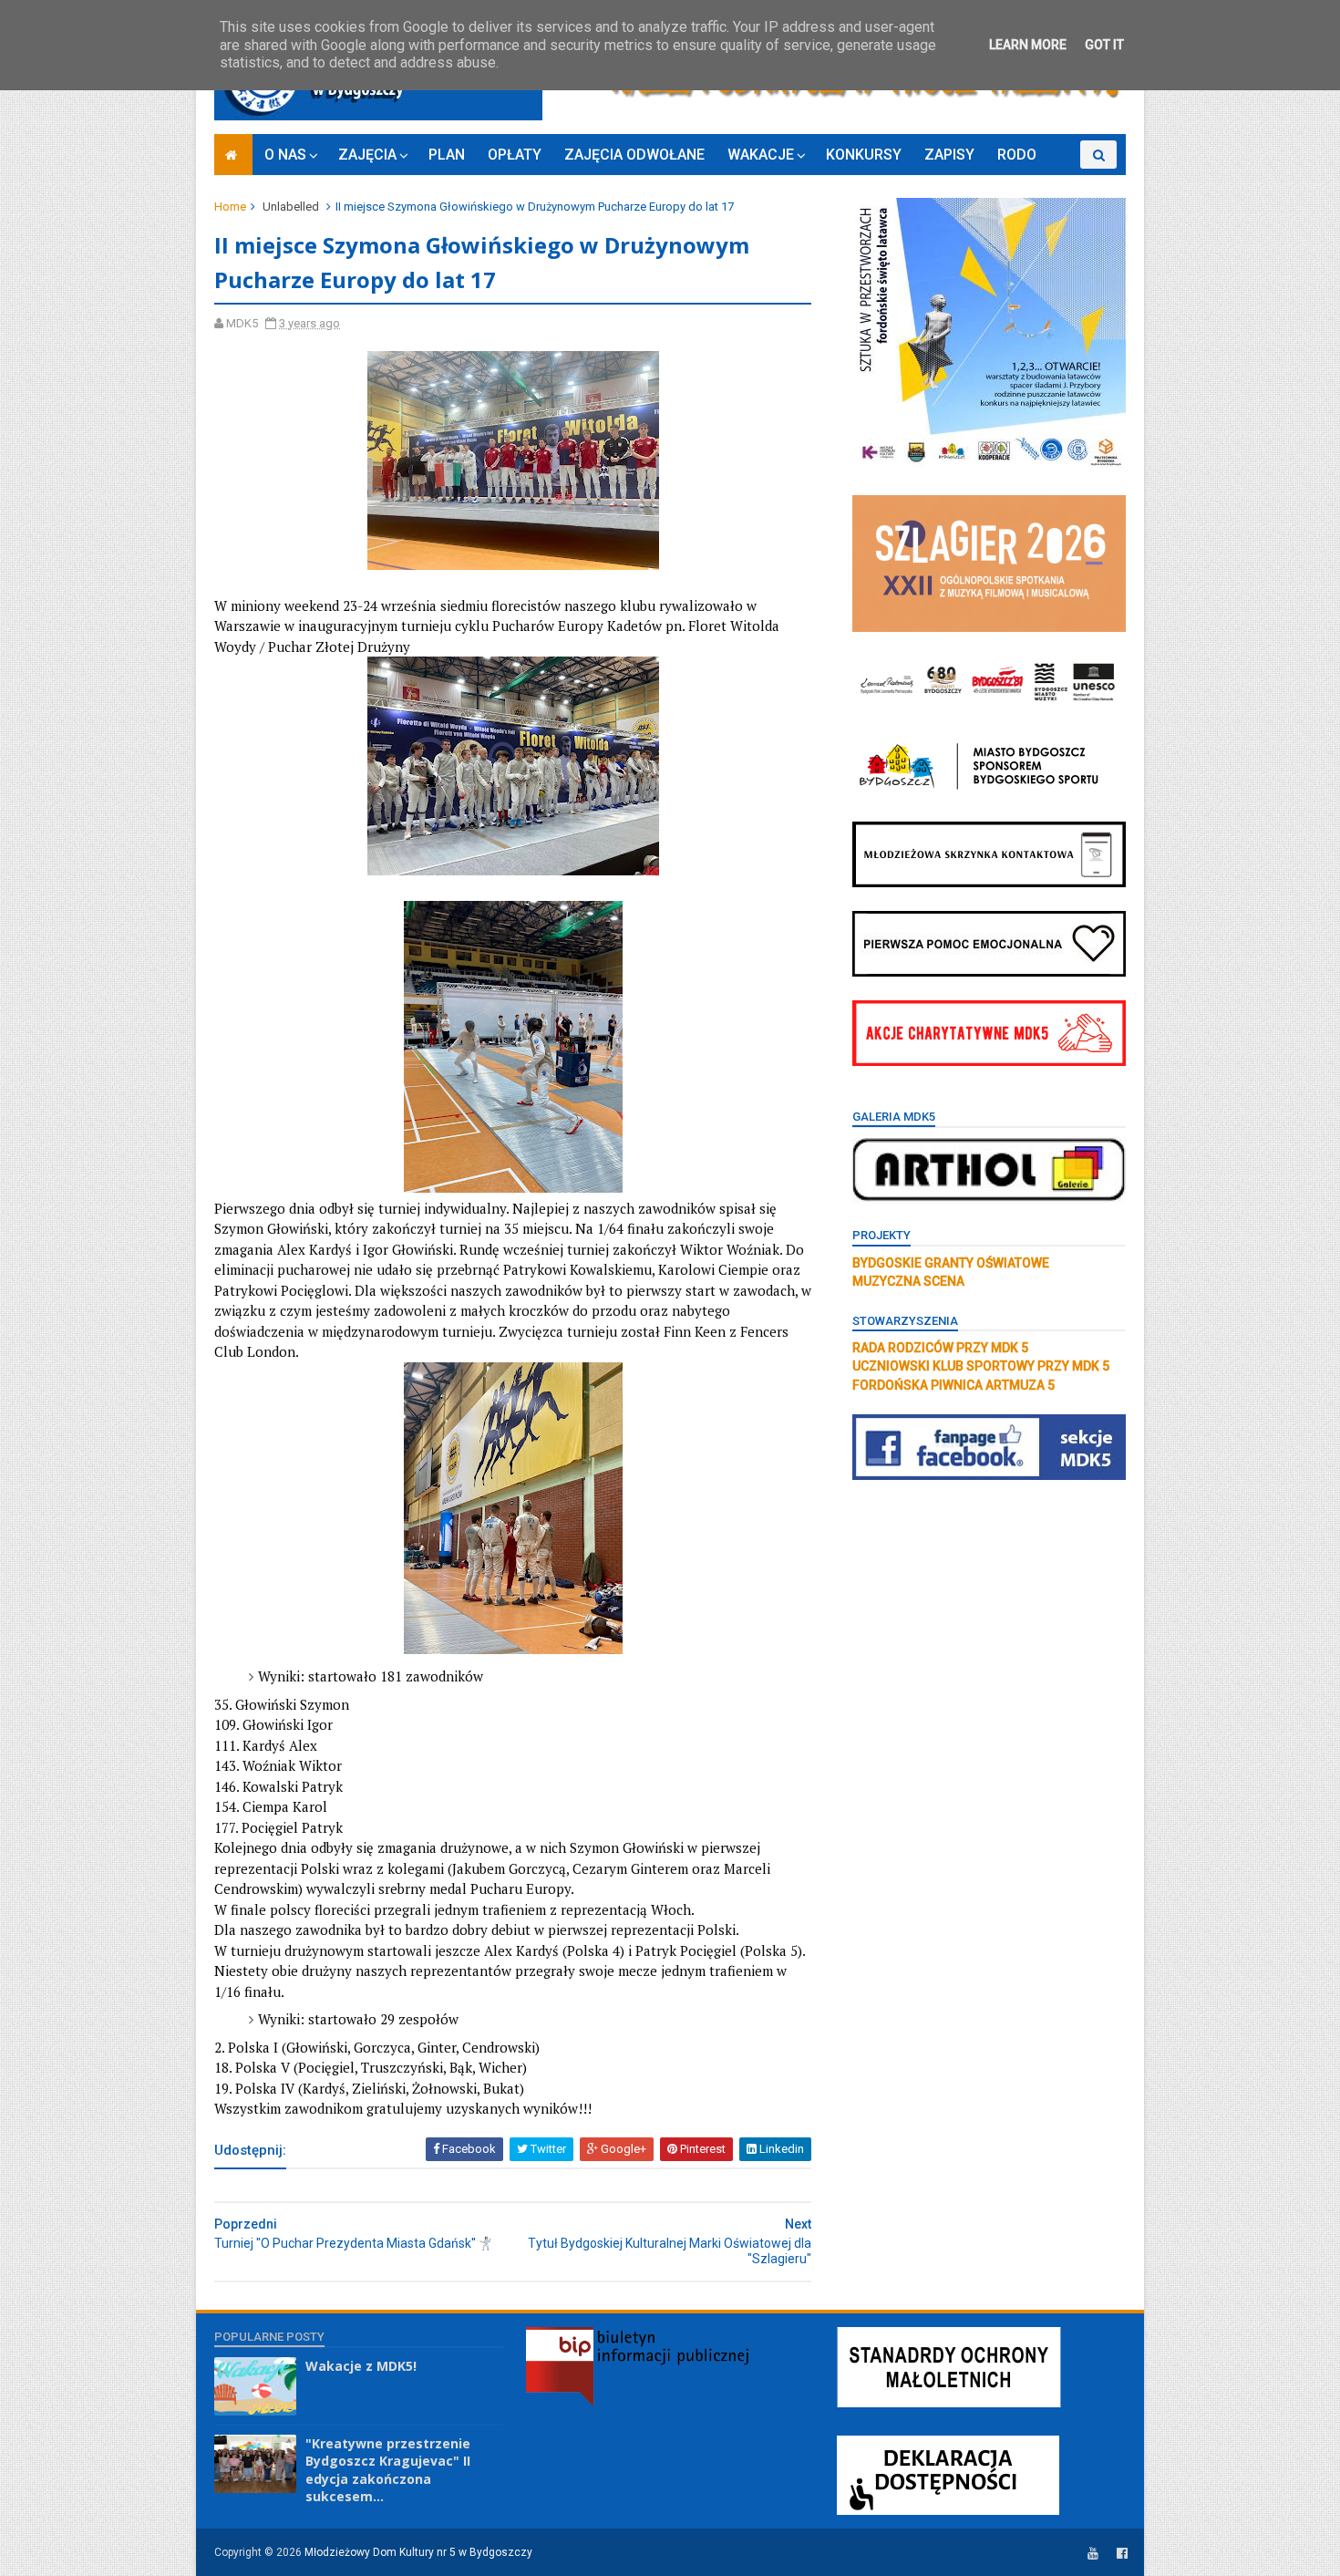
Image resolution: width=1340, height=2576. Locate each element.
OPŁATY (515, 155)
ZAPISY (949, 155)
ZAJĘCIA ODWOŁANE (634, 155)
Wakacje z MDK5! (361, 2366)
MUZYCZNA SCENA (908, 1281)
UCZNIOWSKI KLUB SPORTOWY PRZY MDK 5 (981, 1366)
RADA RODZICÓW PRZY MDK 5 (940, 1348)
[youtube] (1093, 2554)
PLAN (447, 155)
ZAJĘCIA (367, 155)
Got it (1104, 45)
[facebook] (1122, 2554)
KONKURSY (864, 155)
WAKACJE (761, 155)
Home (230, 207)
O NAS (285, 155)
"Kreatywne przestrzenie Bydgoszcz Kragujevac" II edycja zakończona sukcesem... (388, 2470)
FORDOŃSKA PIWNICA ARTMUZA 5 (953, 1385)
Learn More (1028, 45)
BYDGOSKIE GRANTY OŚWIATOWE (951, 1263)
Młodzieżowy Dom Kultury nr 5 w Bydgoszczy (418, 2552)
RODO (1017, 155)
